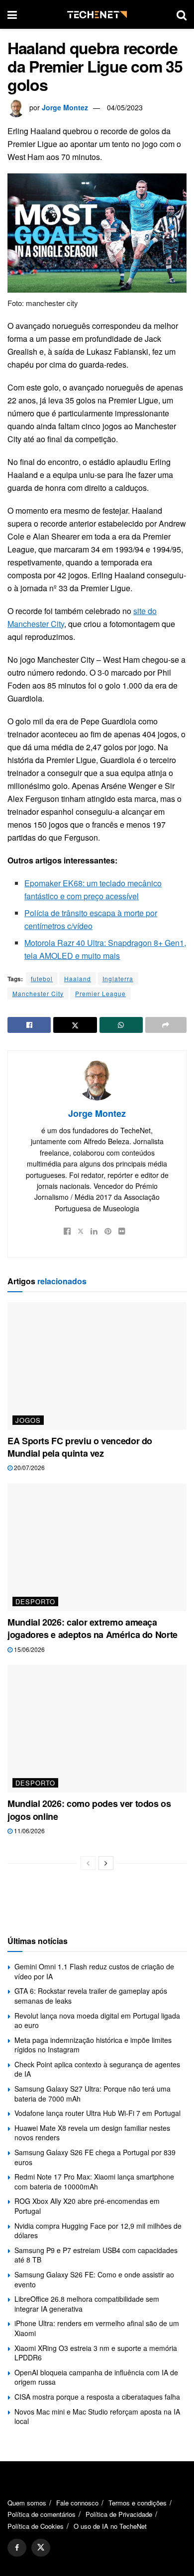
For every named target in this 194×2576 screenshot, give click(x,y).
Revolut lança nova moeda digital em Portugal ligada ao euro (97, 2021)
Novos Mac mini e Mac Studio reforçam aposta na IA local (97, 2417)
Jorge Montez (65, 107)
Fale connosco (77, 2503)
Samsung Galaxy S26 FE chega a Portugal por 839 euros (95, 2157)
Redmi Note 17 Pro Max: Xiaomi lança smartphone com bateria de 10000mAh (94, 2182)
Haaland (78, 978)
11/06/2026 (29, 1831)
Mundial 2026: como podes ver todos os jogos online (89, 1810)
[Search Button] (182, 14)
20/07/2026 (29, 1467)
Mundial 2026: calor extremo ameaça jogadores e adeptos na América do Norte (93, 1628)
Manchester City (38, 993)
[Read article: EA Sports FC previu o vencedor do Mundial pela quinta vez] (97, 1366)
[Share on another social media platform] (166, 1025)
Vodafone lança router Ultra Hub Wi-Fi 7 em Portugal (97, 2113)
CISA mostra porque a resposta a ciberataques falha (97, 2397)
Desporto (35, 1601)
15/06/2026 (29, 1649)
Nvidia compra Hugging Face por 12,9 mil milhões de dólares (98, 2231)
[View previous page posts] (88, 1863)
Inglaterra (118, 978)
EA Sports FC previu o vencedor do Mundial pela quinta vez (80, 1447)
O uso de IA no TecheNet (110, 2526)
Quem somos (27, 2503)
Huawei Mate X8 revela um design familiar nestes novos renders (92, 2133)
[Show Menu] (12, 14)
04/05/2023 (125, 107)
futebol (42, 978)
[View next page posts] (106, 1863)
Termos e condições (138, 2503)
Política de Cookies (36, 2526)
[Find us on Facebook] (17, 2548)
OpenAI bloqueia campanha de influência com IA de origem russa (96, 2377)
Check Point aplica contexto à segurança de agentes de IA (97, 2069)
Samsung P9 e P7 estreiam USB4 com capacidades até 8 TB (96, 2255)
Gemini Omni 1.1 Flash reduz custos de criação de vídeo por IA (94, 1971)
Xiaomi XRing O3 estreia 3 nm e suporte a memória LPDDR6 (96, 2353)
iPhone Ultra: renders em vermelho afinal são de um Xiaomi (97, 2328)
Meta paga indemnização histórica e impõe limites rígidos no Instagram (93, 2045)
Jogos (28, 1420)
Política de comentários (42, 2514)
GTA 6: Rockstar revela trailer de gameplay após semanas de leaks (91, 1996)
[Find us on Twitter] (41, 2548)
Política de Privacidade (119, 2514)
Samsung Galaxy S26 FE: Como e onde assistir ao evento (94, 2279)
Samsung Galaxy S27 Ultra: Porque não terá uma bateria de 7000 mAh (93, 2094)
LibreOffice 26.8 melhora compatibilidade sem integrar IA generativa (87, 2304)
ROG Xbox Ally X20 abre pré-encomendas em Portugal (87, 2206)
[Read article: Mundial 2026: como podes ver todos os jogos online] (97, 1729)
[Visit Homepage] (97, 15)
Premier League (100, 993)
